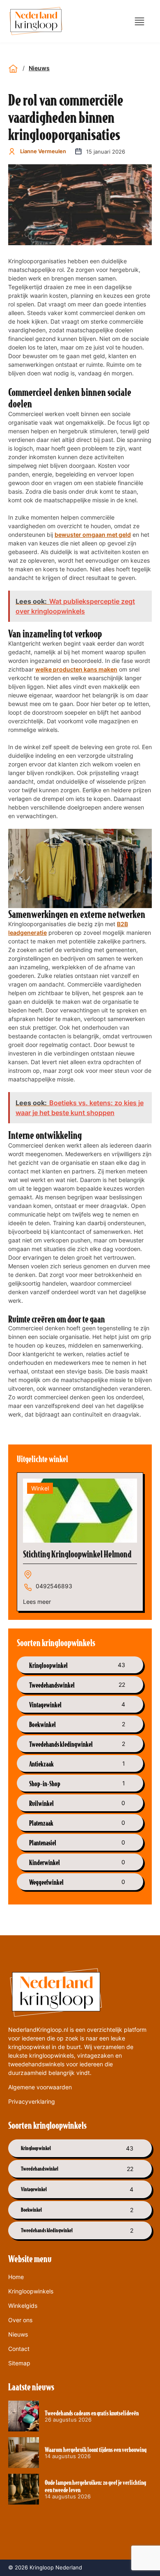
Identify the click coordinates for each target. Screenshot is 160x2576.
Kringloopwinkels (31, 2291)
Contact (19, 2349)
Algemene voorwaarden (40, 2087)
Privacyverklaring (32, 2101)
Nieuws (39, 68)
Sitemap (19, 2363)
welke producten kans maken (76, 669)
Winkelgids (23, 2306)
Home (16, 2277)
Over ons (20, 2320)
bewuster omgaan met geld (93, 535)
